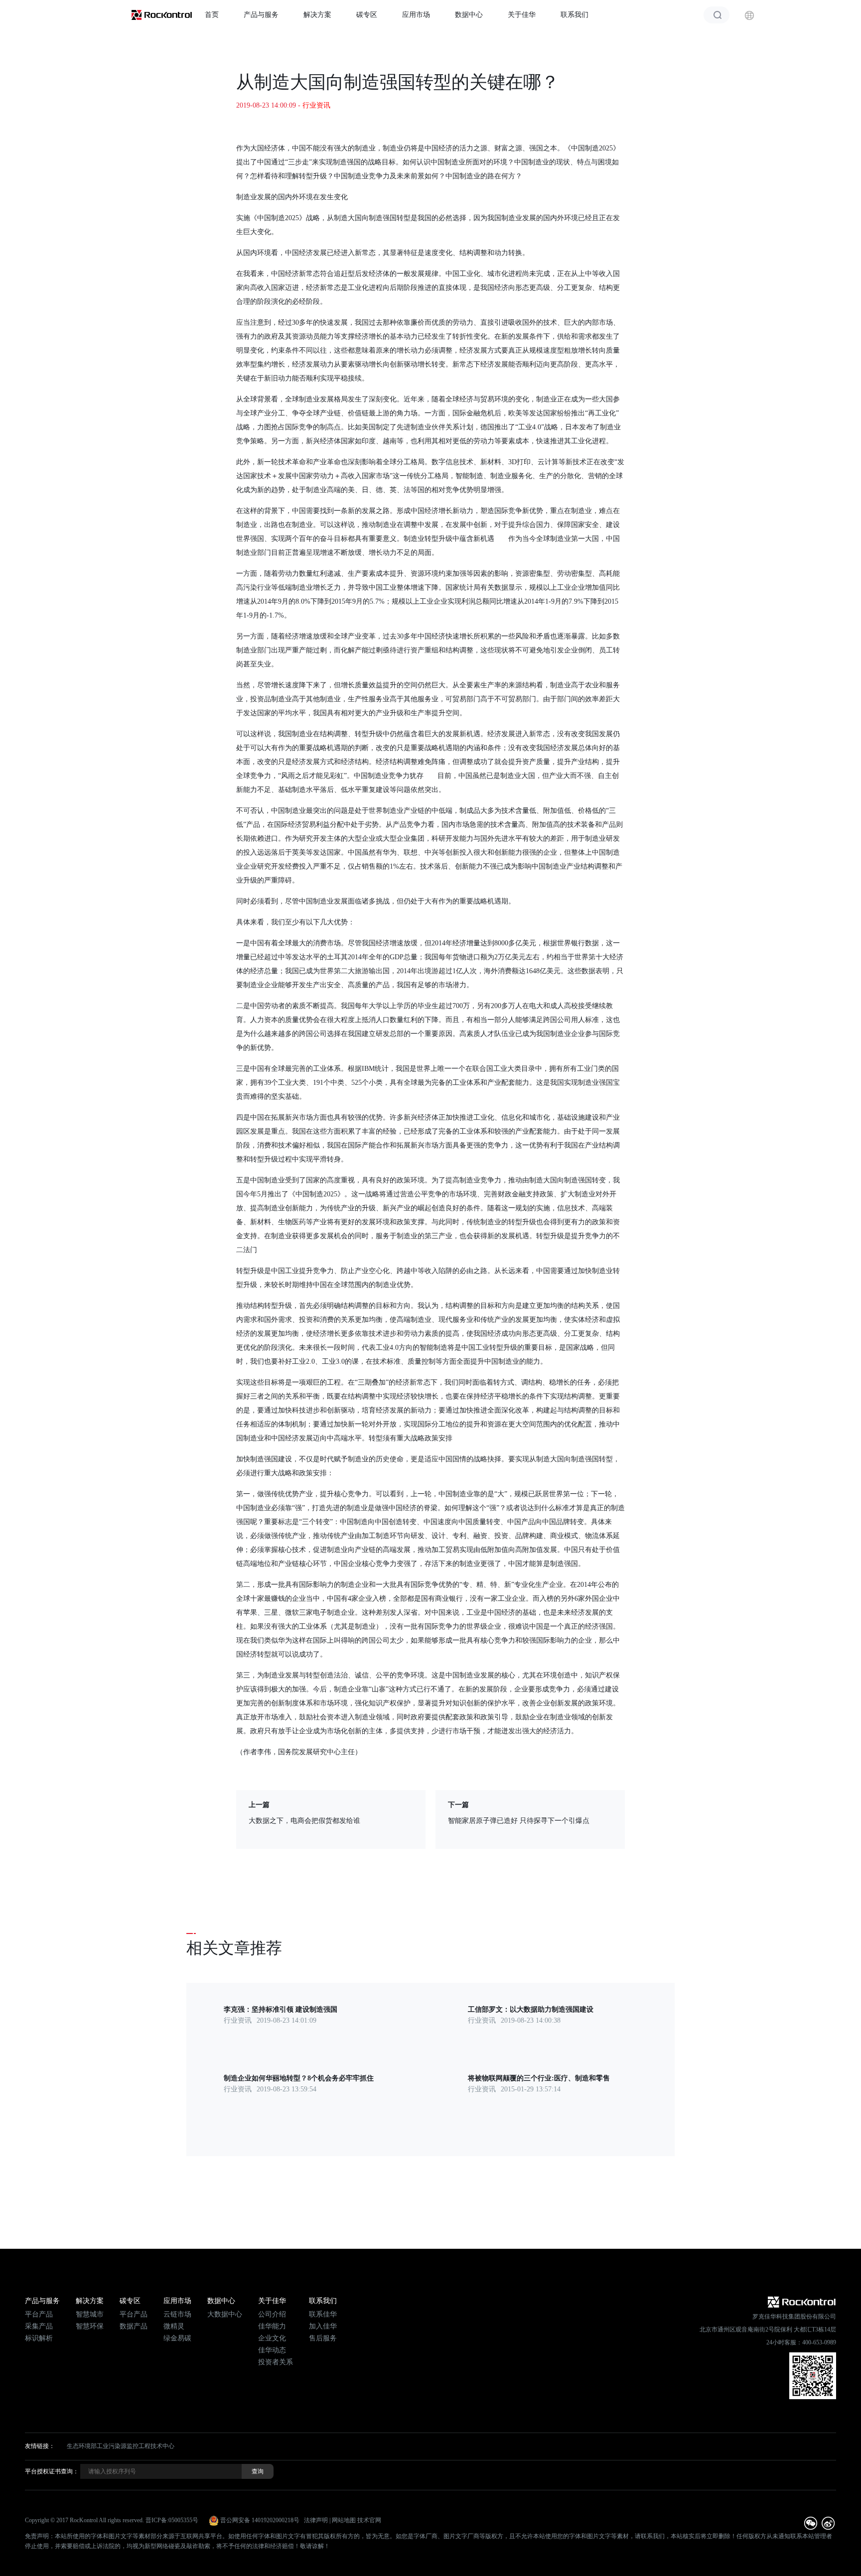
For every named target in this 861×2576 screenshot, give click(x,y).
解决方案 (317, 15)
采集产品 (39, 2326)
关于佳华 (522, 15)
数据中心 (469, 15)
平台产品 (39, 2314)
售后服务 (323, 2338)
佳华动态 (272, 2350)
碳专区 (367, 15)
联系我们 (574, 15)
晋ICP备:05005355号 (172, 2520)
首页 (212, 15)
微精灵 (174, 2326)
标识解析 (39, 2338)
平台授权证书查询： (52, 2471)
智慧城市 (90, 2314)
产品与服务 (261, 15)
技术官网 (369, 2520)
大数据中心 (225, 2314)
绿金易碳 (177, 2338)
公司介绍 (272, 2314)
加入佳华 (323, 2326)
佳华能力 (272, 2326)
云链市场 (177, 2314)
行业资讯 (316, 105)
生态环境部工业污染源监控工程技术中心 (121, 2446)
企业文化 (272, 2338)
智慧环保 (90, 2326)
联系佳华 (323, 2314)
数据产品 (134, 2326)
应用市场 (416, 15)
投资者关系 (276, 2362)
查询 (258, 2471)
